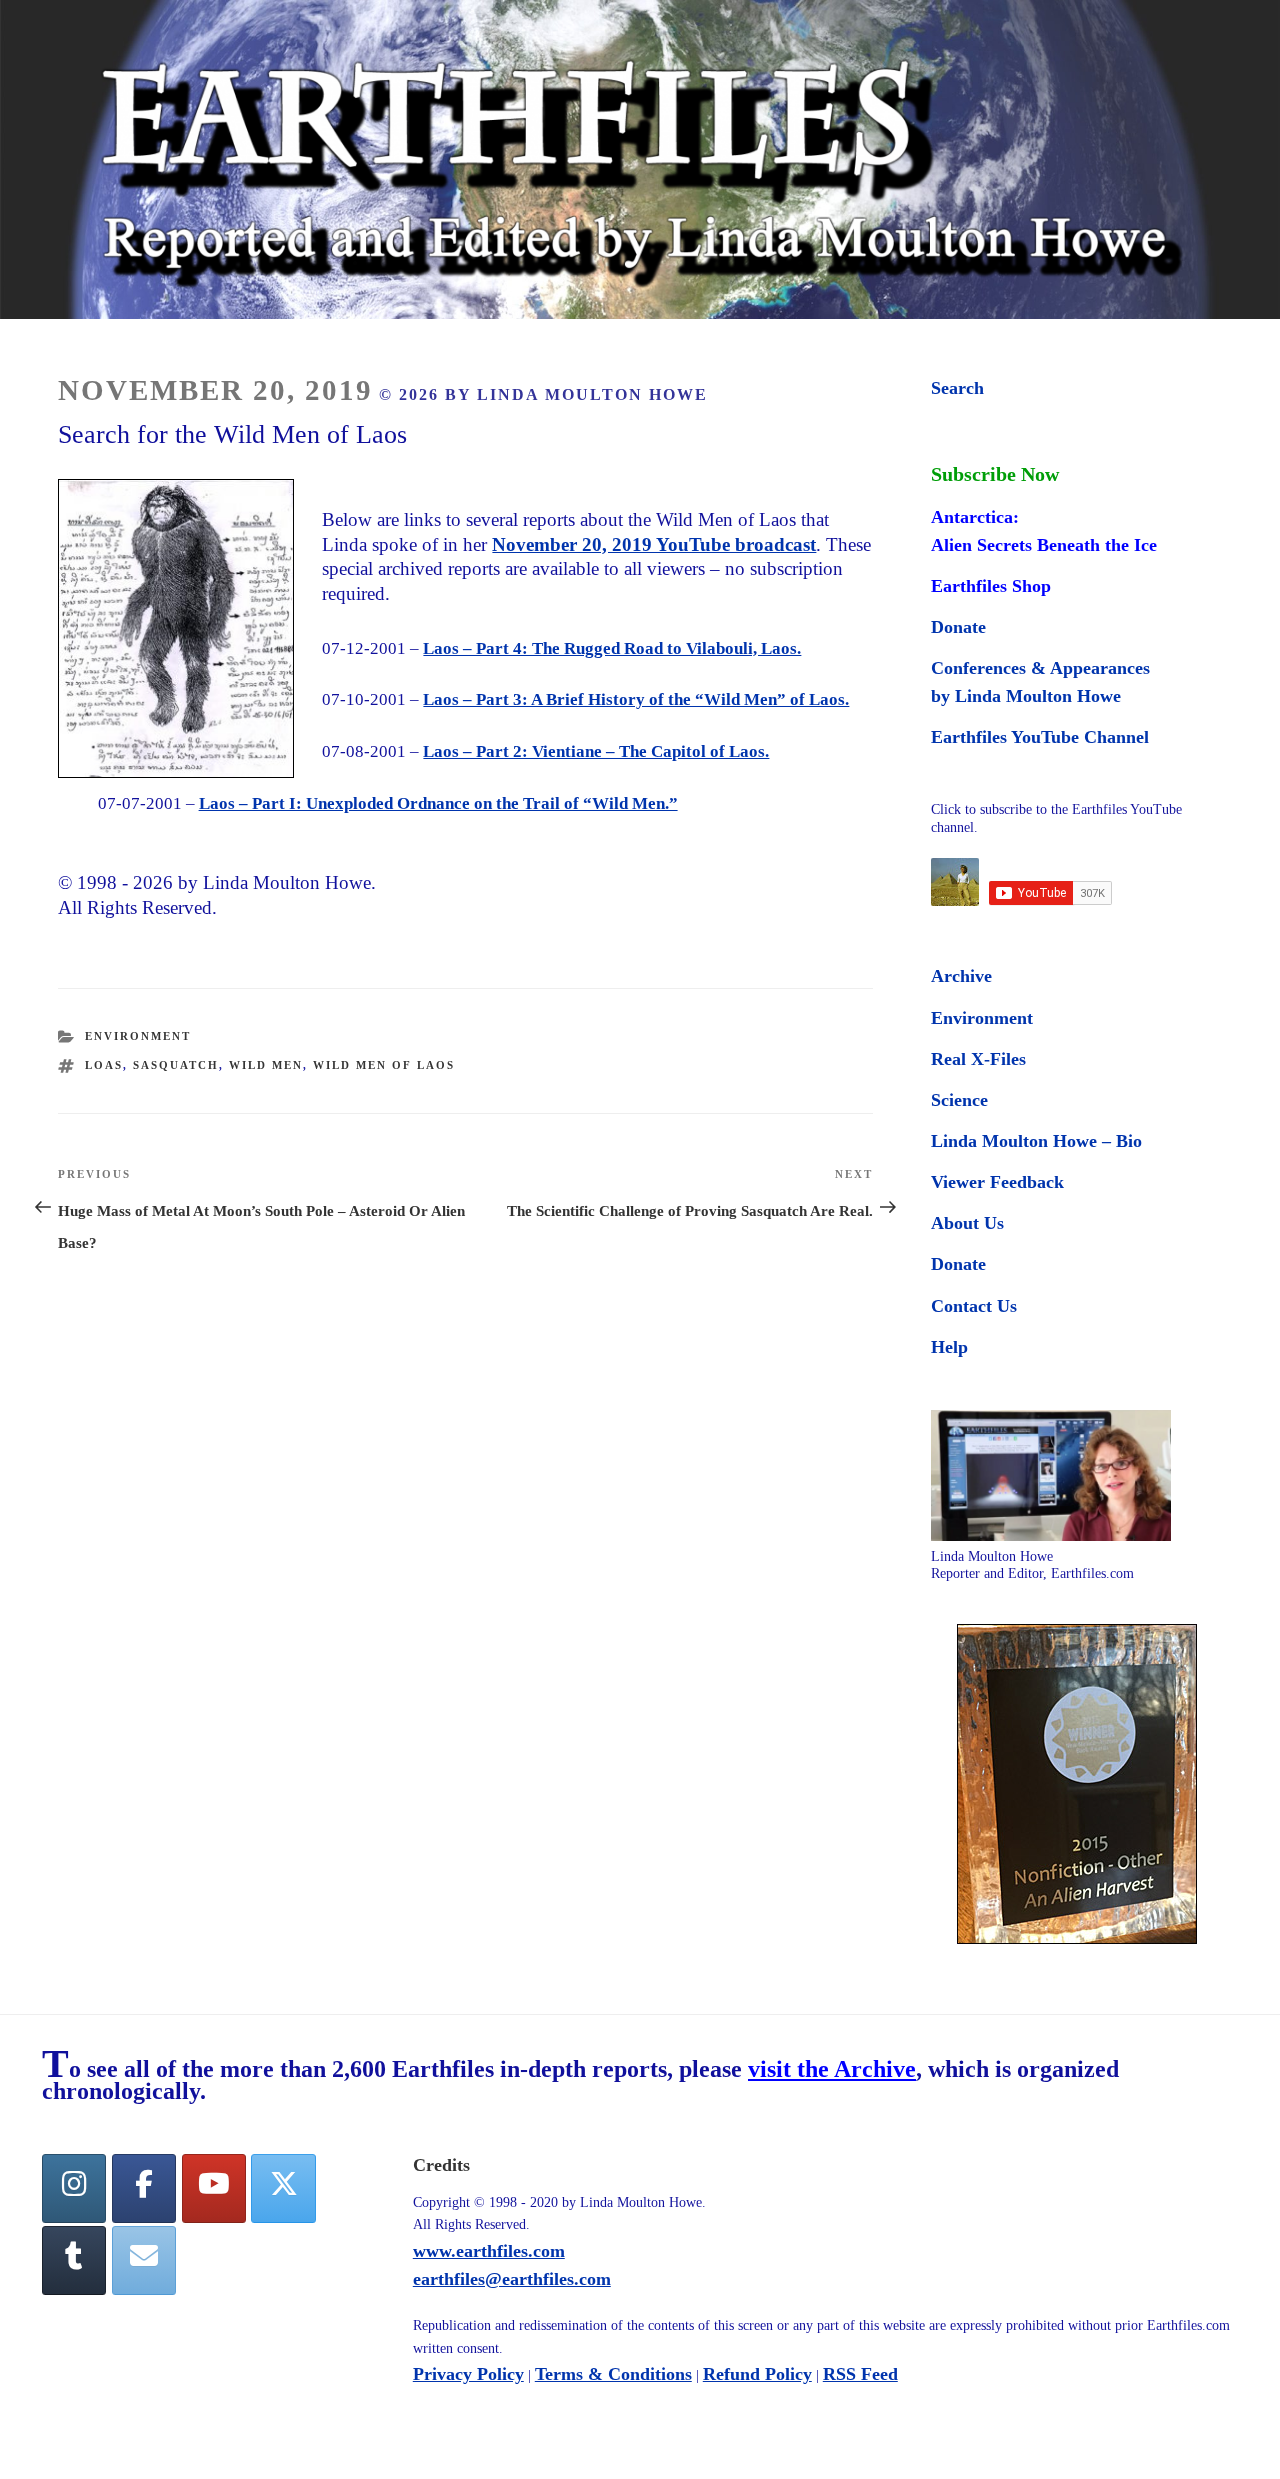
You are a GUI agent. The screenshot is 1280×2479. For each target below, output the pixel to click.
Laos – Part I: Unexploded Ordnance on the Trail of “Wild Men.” (438, 803)
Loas (104, 1065)
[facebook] (144, 2188)
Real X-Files (978, 1059)
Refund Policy (757, 2374)
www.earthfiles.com (489, 2251)
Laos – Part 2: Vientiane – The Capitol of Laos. (596, 751)
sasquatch (176, 1065)
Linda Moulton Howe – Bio (1036, 1141)
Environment (138, 1036)
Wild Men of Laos (384, 1065)
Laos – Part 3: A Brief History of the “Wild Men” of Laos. (636, 699)
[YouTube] (214, 2188)
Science (959, 1100)
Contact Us (974, 1306)
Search (957, 388)
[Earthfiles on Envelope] (144, 2260)
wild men (266, 1065)
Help (949, 1347)
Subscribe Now (995, 474)
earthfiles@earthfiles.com (512, 2279)
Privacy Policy (468, 2374)
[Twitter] (283, 2188)
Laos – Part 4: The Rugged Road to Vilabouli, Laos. (612, 648)
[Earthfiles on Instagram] (74, 2188)
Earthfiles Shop (991, 586)
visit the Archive (832, 2069)
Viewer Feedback (997, 1182)
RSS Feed (860, 2374)
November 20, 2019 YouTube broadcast (654, 544)
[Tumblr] (74, 2260)
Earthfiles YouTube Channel (1040, 737)
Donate (958, 627)
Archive (961, 976)
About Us (967, 1223)
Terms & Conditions (613, 2374)
